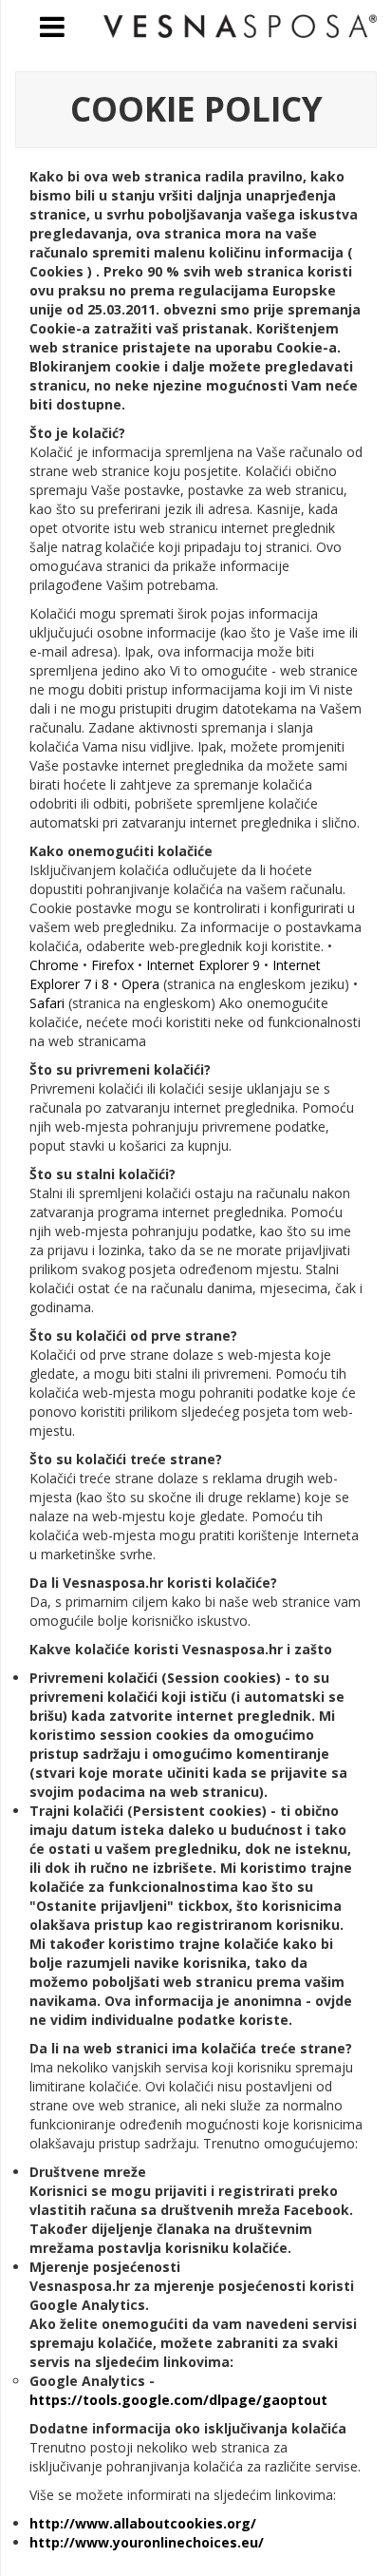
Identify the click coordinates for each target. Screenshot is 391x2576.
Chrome (56, 965)
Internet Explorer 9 (205, 965)
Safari (49, 1003)
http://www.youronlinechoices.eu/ (147, 2542)
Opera (142, 984)
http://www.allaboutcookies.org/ (143, 2523)
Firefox (114, 965)
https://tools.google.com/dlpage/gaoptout (178, 2400)
